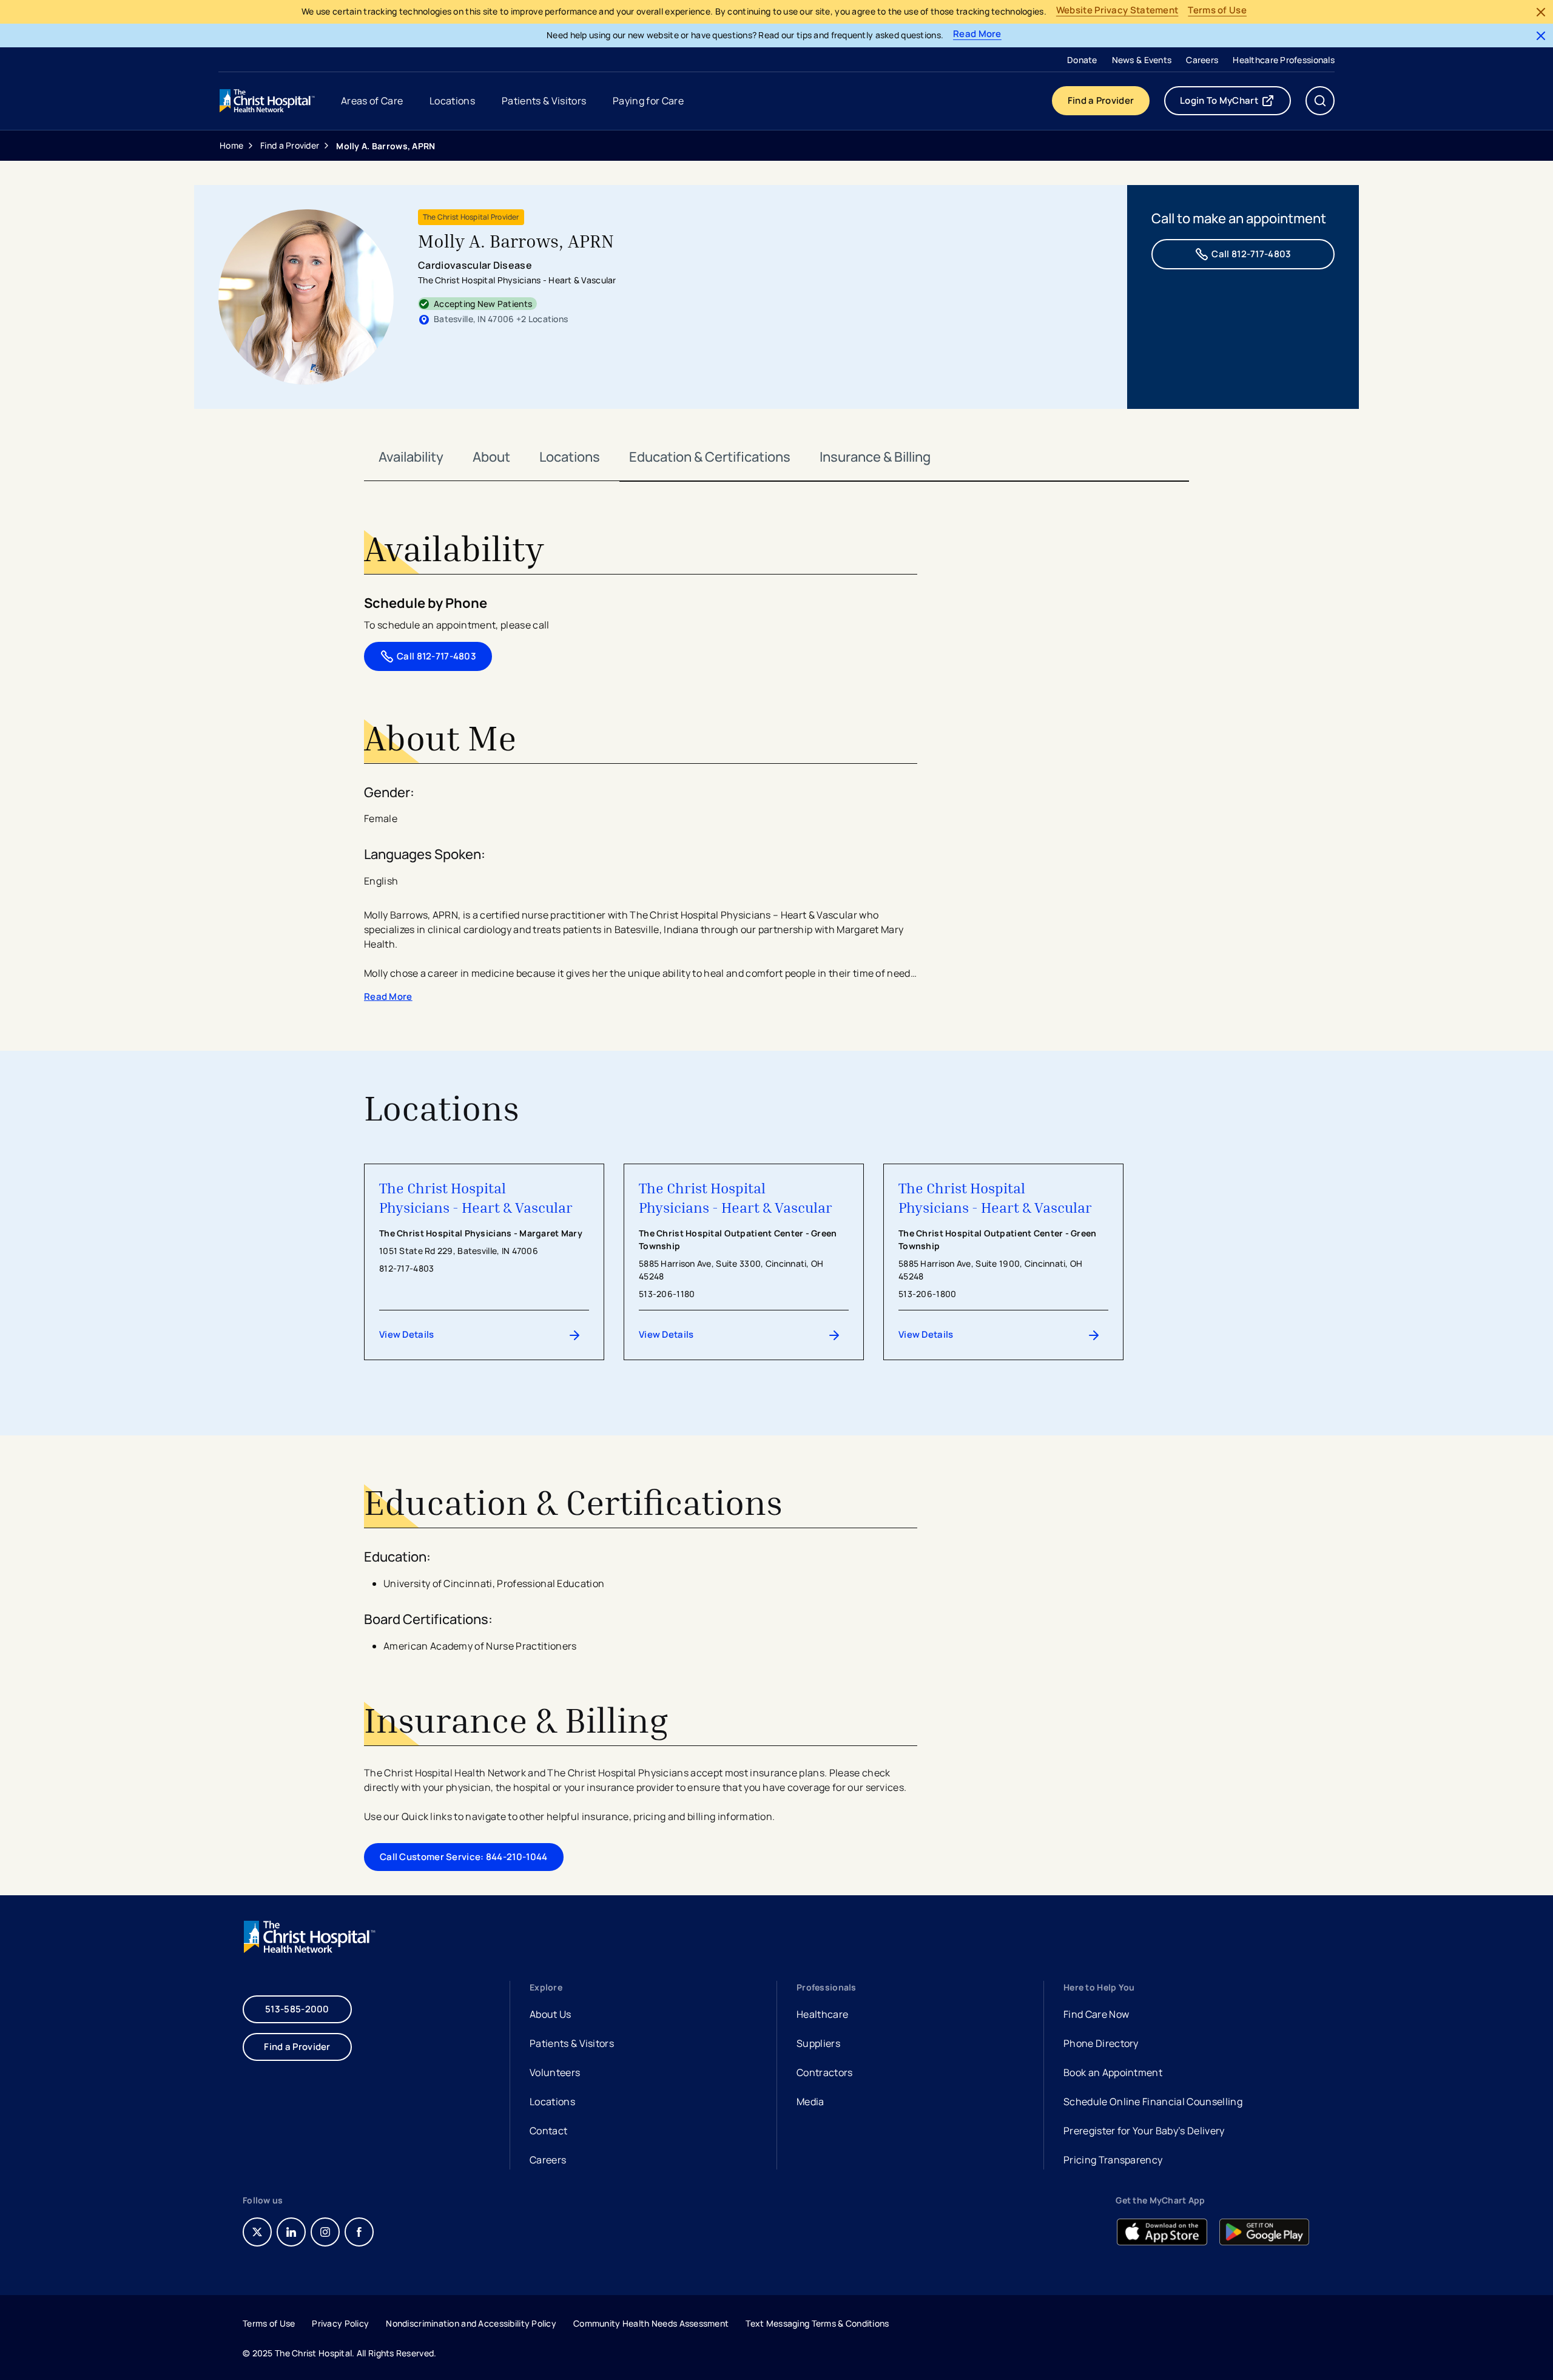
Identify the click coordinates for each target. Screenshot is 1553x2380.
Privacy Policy (340, 2323)
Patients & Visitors (572, 2043)
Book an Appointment (1113, 2074)
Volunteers (555, 2072)
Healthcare (822, 2014)
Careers (1202, 60)
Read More (977, 34)
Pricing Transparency (1113, 2160)
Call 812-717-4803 (1251, 254)
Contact (548, 2131)
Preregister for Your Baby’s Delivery (1144, 2131)
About (491, 457)
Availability (411, 457)
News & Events (1142, 60)
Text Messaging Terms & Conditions (817, 2323)
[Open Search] (1320, 101)
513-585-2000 (297, 2009)
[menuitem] (1082, 59)
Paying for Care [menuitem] (648, 101)
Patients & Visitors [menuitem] (544, 101)
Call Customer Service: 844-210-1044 (464, 1857)
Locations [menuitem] (452, 101)
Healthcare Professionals (1284, 60)
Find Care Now (1096, 2014)
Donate (1082, 60)
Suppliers (818, 2043)
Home (231, 145)
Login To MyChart (1235, 103)
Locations (570, 457)
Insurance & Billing (875, 457)
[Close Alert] (1541, 12)
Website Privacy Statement (1117, 11)
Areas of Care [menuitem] (372, 101)
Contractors (825, 2072)
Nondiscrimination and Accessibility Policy (471, 2323)
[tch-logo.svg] (268, 101)
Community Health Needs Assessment (651, 2323)
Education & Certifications (710, 457)
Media (810, 2102)
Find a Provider (1101, 100)
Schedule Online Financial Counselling (1153, 2102)
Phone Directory (1101, 2043)
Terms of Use (1217, 11)
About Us (551, 2014)
